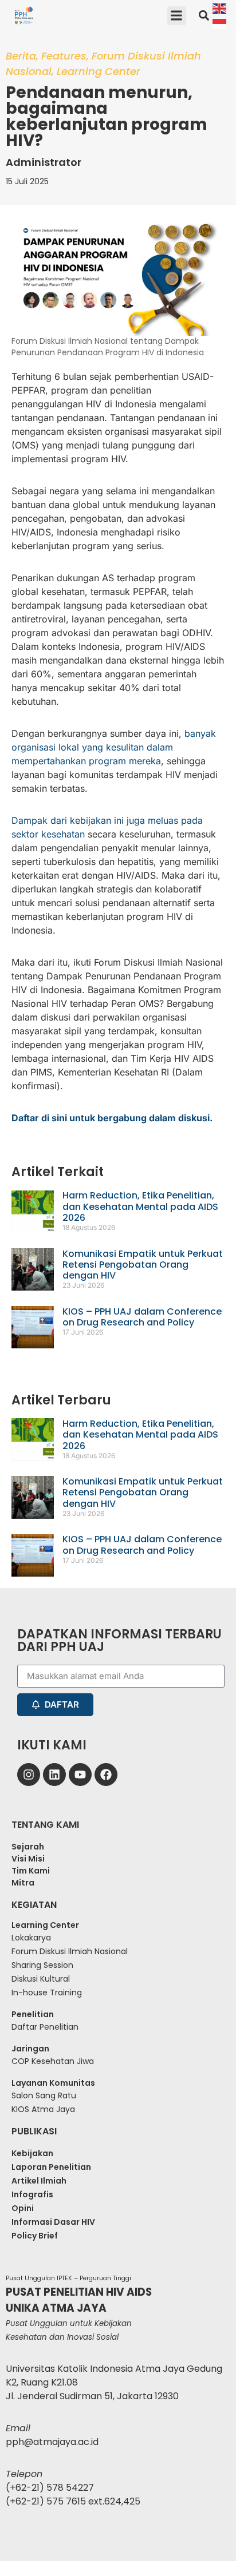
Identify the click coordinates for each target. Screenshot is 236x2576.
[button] (177, 16)
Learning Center (99, 71)
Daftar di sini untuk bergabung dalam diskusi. (112, 1118)
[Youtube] (80, 1775)
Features (64, 56)
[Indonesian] (220, 23)
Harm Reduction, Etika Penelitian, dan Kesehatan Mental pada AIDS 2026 (140, 1206)
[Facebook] (106, 1775)
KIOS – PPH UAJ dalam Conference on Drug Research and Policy (142, 1317)
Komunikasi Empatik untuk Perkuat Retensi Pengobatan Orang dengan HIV (143, 1265)
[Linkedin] (54, 1775)
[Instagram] (29, 1775)
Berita (21, 56)
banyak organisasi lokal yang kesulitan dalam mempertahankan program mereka (114, 747)
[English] (220, 8)
